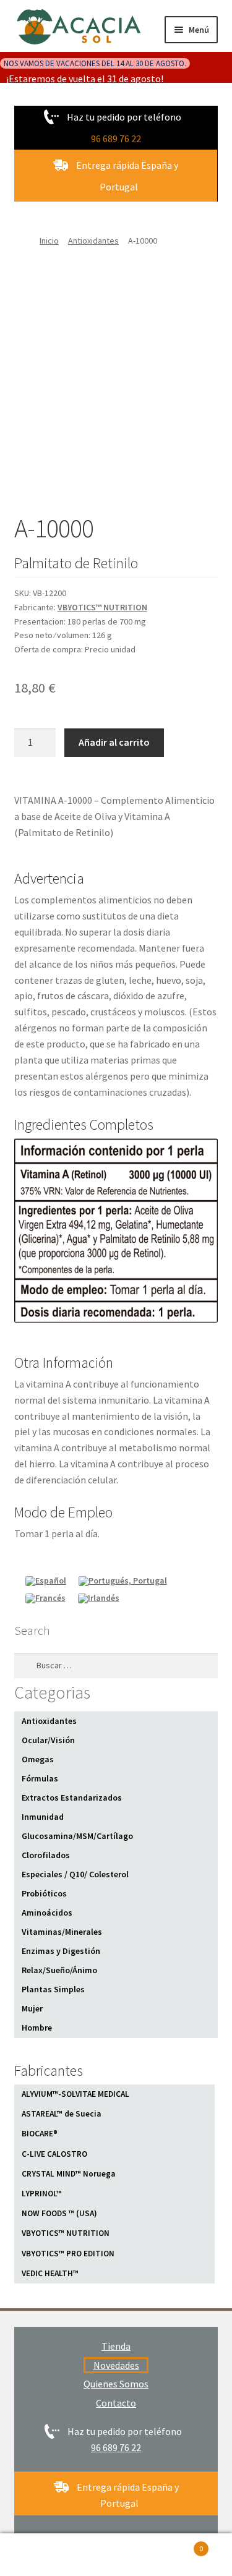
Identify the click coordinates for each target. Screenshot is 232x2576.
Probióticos (44, 1893)
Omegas (38, 1759)
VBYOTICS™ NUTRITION (102, 607)
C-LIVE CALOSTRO (54, 2154)
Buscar (116, 2555)
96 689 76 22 (116, 139)
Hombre (37, 2028)
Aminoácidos (47, 1913)
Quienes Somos (116, 2384)
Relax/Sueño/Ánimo (59, 1970)
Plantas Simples (53, 1989)
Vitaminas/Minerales (62, 1932)
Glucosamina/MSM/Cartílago (77, 1836)
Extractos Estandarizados (72, 1798)
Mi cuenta (39, 2555)
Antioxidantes (93, 241)
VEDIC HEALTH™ (50, 2273)
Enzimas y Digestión (61, 1951)
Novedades (116, 2365)
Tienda (116, 2346)
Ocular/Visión (48, 1740)
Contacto (116, 2403)
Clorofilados (46, 1855)
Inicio (49, 241)
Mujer (32, 2008)
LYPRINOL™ (42, 2194)
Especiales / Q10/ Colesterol (75, 1874)
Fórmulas (40, 1778)
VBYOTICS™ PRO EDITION (68, 2254)
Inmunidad (43, 1817)
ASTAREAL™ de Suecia (61, 2114)
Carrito (179, 2544)
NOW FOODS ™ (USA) (59, 2213)
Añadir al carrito (114, 742)
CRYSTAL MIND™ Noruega (68, 2174)
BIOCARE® (40, 2134)
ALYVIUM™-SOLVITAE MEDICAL (75, 2094)
